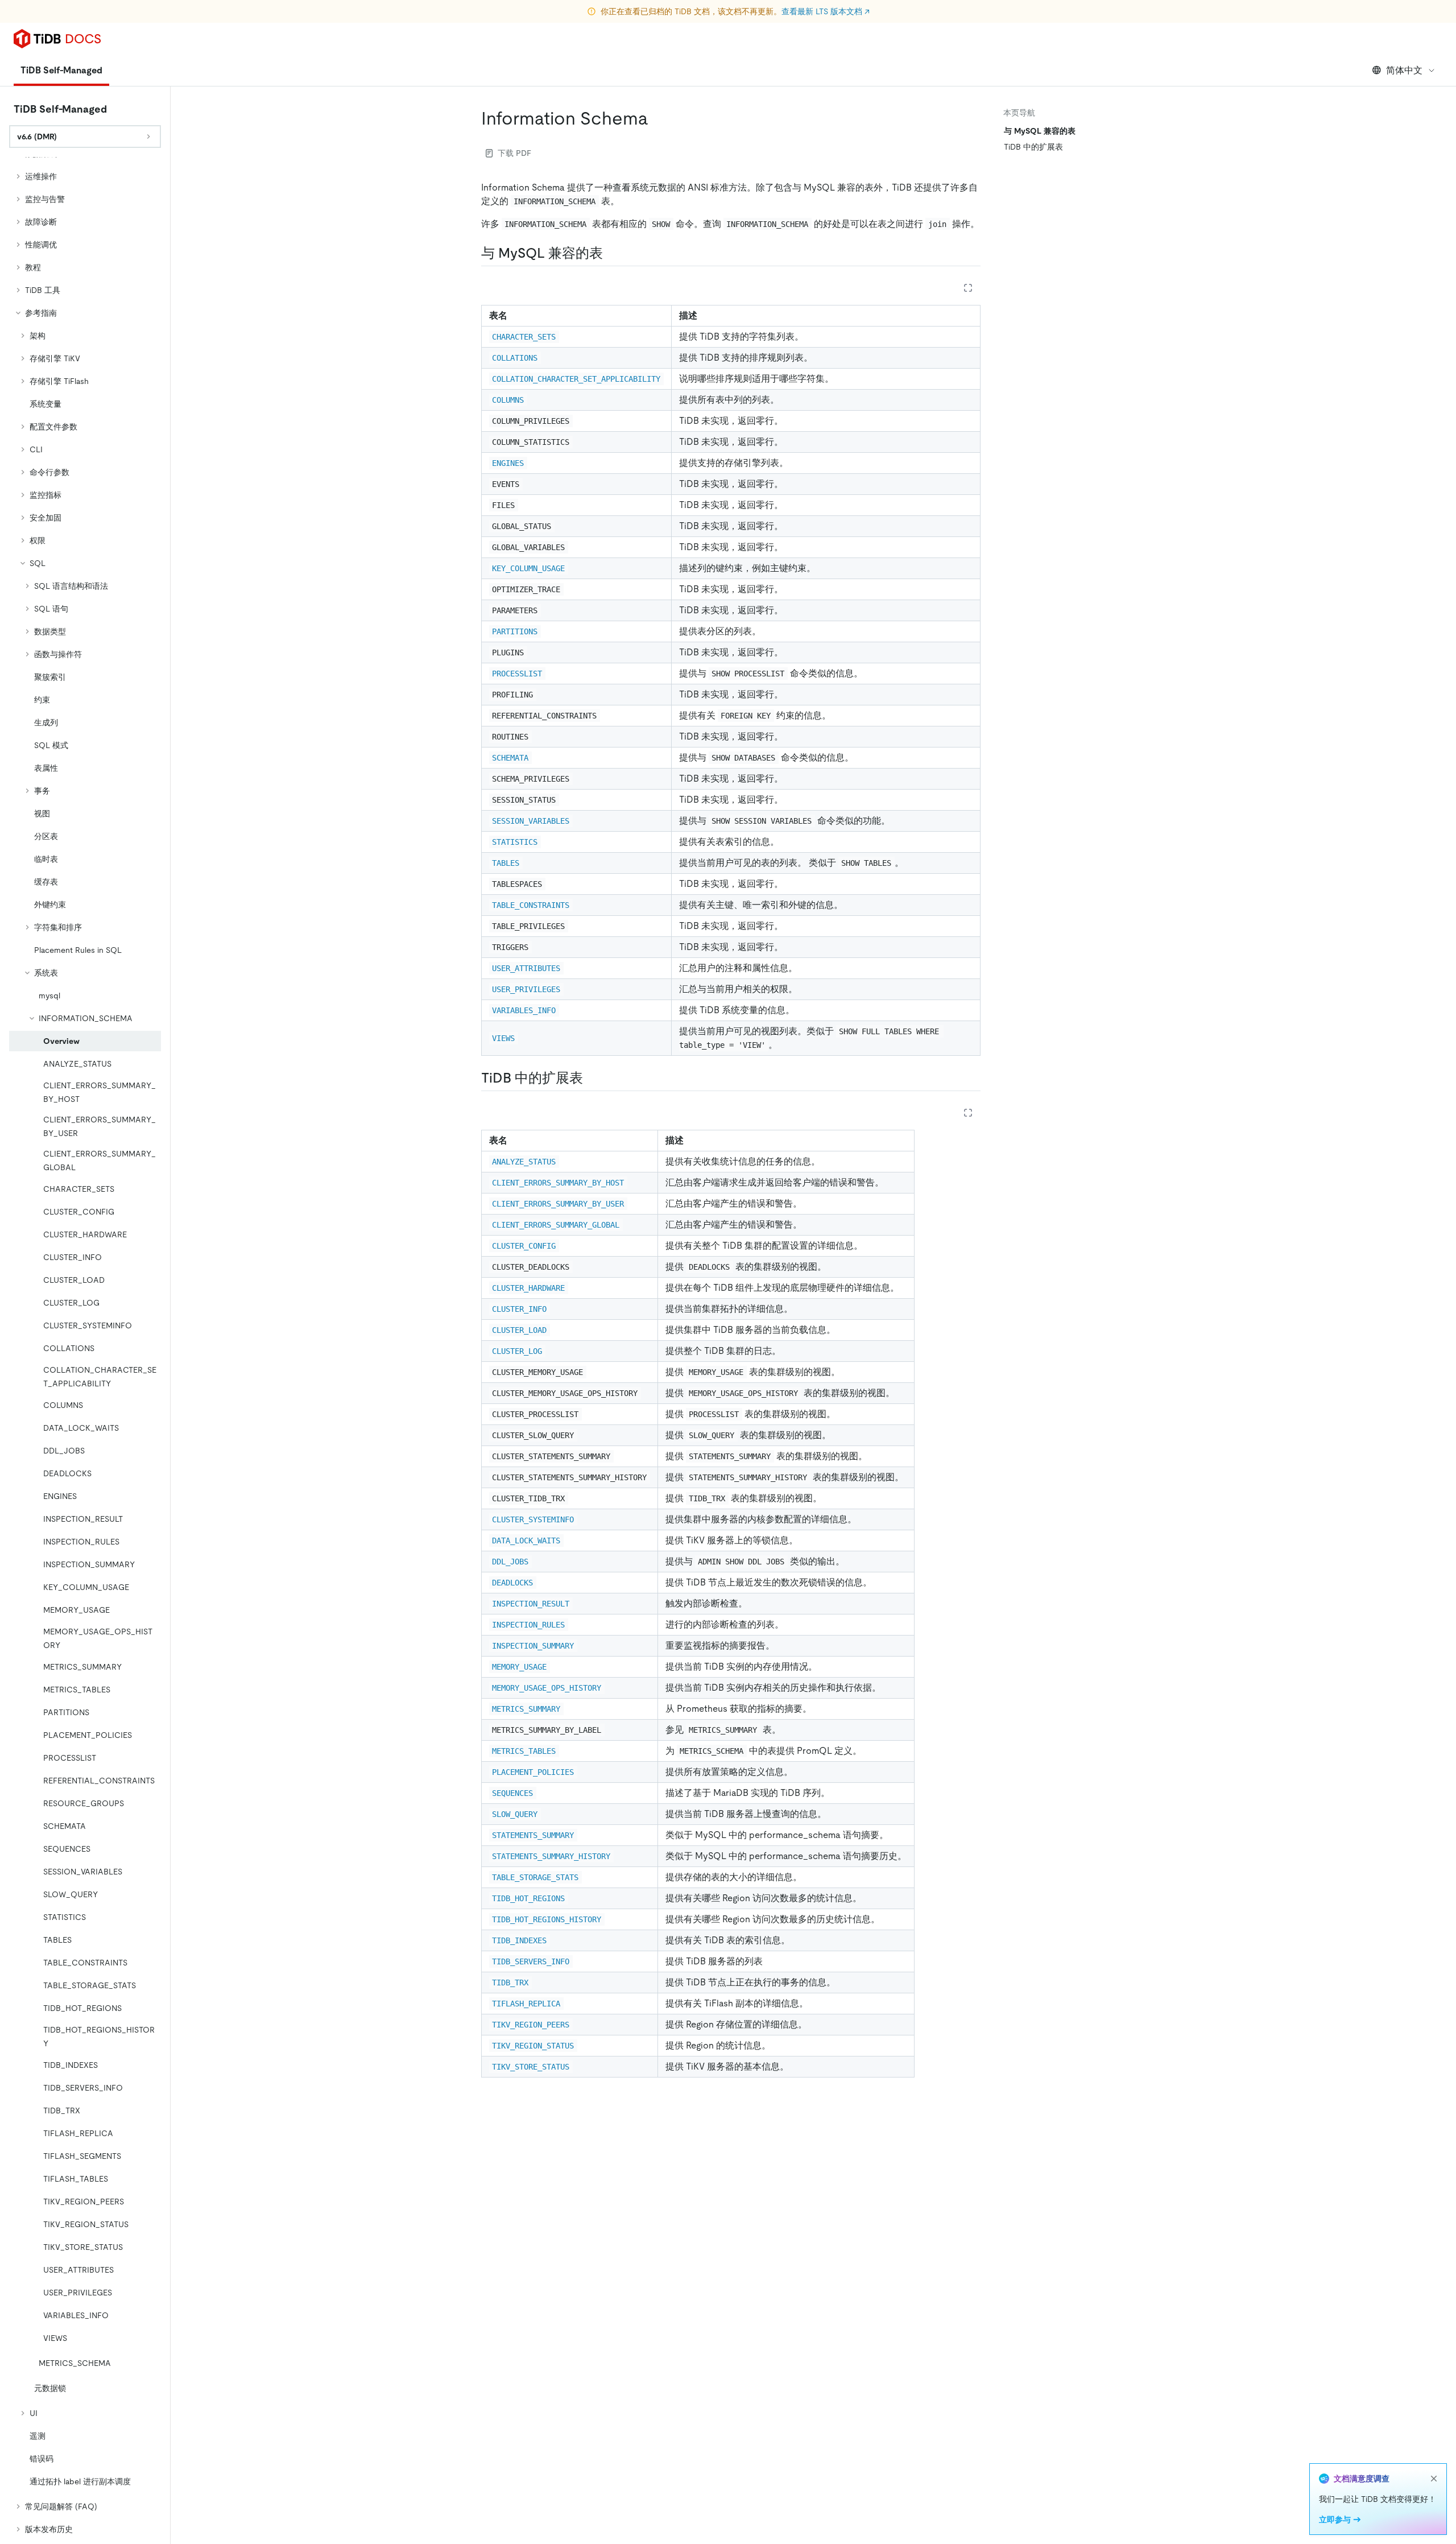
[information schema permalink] (657, 118)
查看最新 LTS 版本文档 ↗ (826, 11)
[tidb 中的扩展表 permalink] (592, 1078)
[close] (1434, 2479)
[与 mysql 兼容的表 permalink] (612, 253)
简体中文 (1404, 70)
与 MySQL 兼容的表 (1040, 131)
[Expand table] (968, 288)
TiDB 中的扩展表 (1033, 147)
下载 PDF (514, 153)
